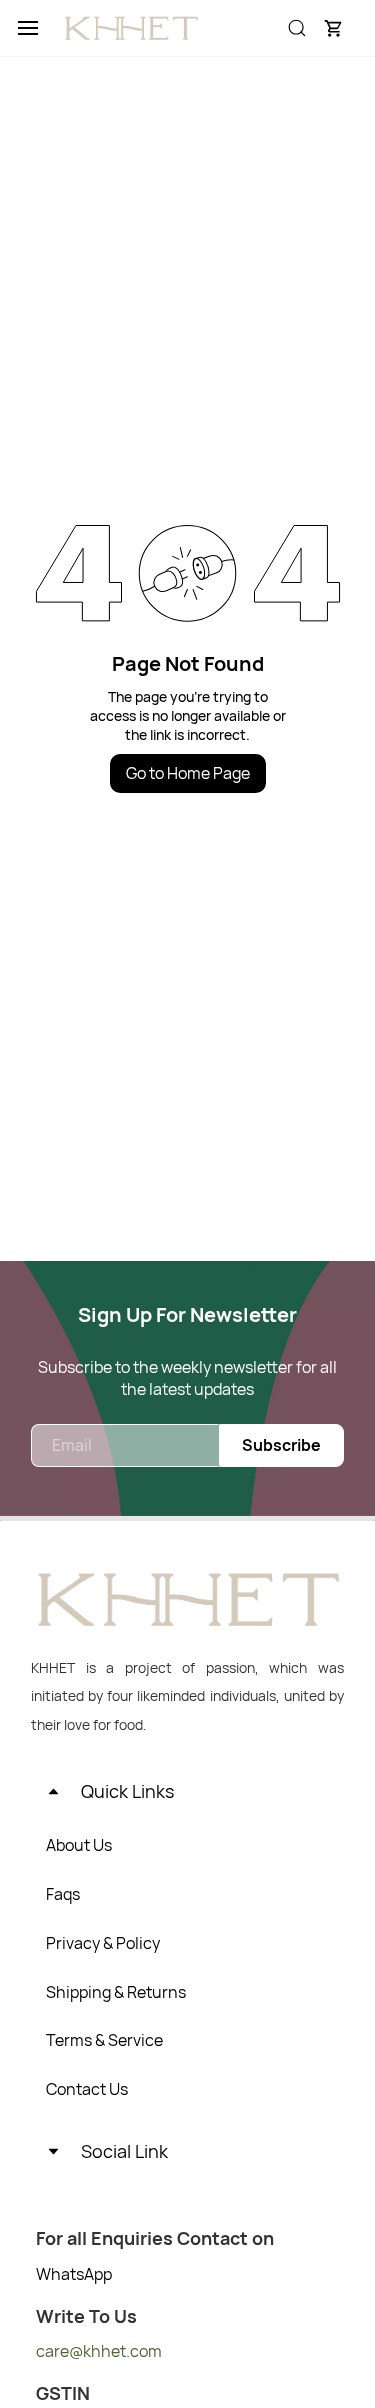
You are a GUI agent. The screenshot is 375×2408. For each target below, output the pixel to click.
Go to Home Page (188, 773)
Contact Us (87, 2089)
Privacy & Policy (103, 1943)
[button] (333, 28)
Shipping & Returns (116, 1992)
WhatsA (65, 2274)
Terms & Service (104, 2040)
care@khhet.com (99, 2351)
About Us (79, 1845)
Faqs (63, 1894)
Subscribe (281, 1445)
